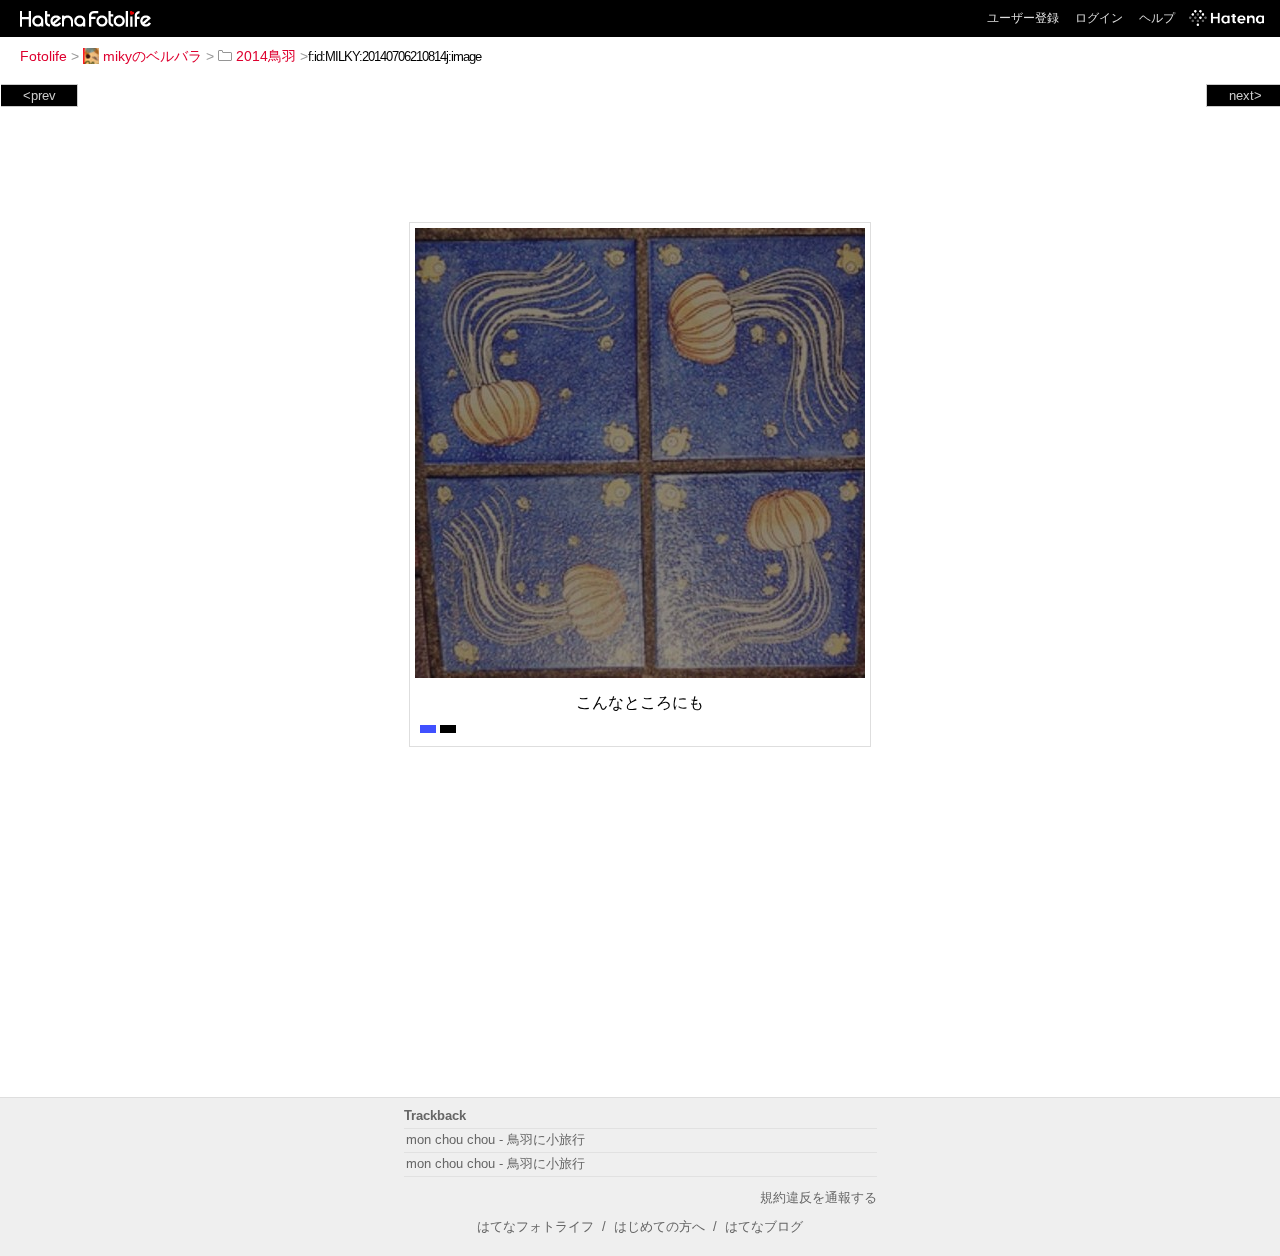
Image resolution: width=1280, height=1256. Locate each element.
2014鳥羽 (266, 56)
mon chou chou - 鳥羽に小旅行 (495, 1139)
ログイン (1099, 18)
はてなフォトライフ (535, 1226)
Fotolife (43, 56)
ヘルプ (1157, 18)
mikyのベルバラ (152, 56)
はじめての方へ (659, 1226)
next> (1245, 95)
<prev (39, 95)
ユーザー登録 (1023, 18)
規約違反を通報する (818, 1197)
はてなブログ (764, 1226)
